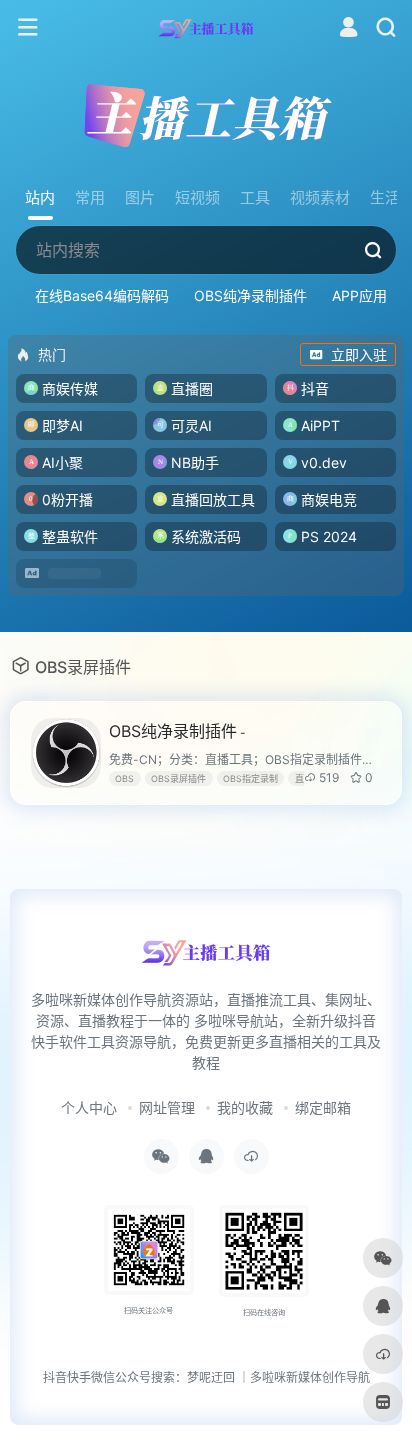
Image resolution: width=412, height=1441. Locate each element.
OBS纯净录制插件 (250, 295)
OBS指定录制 (250, 778)
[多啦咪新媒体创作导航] (206, 28)
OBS (124, 778)
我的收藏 (245, 1107)
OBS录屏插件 (178, 778)
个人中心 (89, 1107)
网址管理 (167, 1107)
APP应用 (359, 295)
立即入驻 (359, 354)
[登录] (348, 29)
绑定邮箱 (323, 1107)
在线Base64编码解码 (102, 295)
